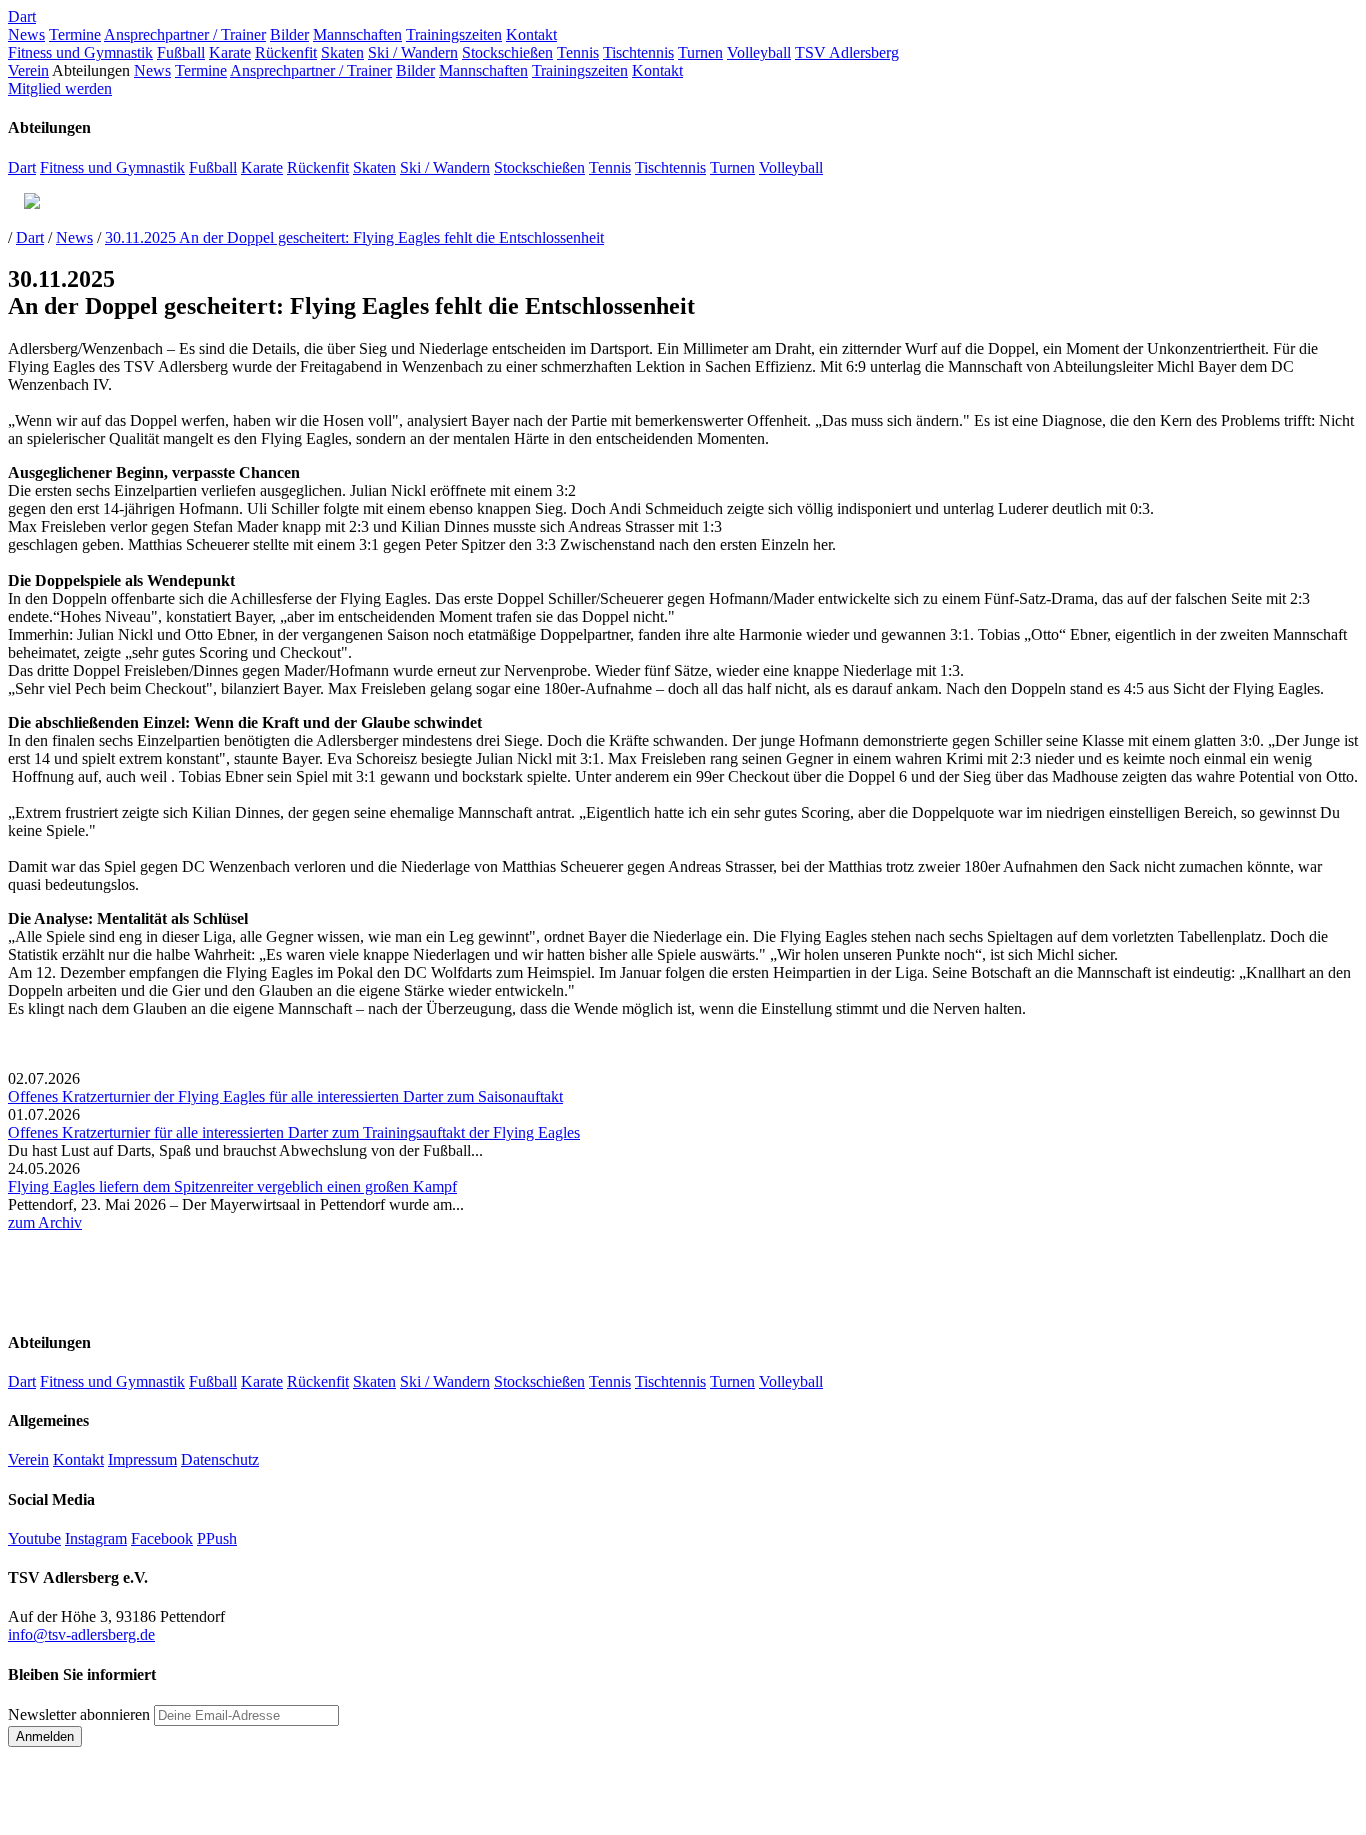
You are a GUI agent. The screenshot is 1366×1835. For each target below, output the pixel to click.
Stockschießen (507, 52)
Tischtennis (638, 52)
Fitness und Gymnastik (80, 52)
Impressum (142, 1459)
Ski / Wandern (413, 52)
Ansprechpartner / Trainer (185, 34)
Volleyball (759, 52)
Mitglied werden (60, 88)
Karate (230, 52)
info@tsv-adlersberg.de (81, 1634)
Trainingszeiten (454, 34)
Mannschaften (357, 34)
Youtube (34, 1538)
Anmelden (45, 1736)
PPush (217, 1538)
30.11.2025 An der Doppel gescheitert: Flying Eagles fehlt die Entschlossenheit (354, 237)
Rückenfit (286, 52)
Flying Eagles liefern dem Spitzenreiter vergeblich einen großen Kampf (232, 1186)
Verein (28, 70)
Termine (75, 34)
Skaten (342, 52)
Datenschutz (220, 1459)
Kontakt (531, 34)
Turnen (700, 52)
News (26, 34)
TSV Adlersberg (847, 52)
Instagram (96, 1538)
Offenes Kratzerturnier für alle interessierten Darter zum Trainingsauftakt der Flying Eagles (294, 1132)
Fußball (181, 52)
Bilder (289, 34)
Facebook (162, 1538)
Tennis (578, 52)
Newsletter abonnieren (79, 1714)
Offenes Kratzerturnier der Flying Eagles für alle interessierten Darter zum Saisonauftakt (285, 1096)
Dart (22, 16)
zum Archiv (45, 1222)
